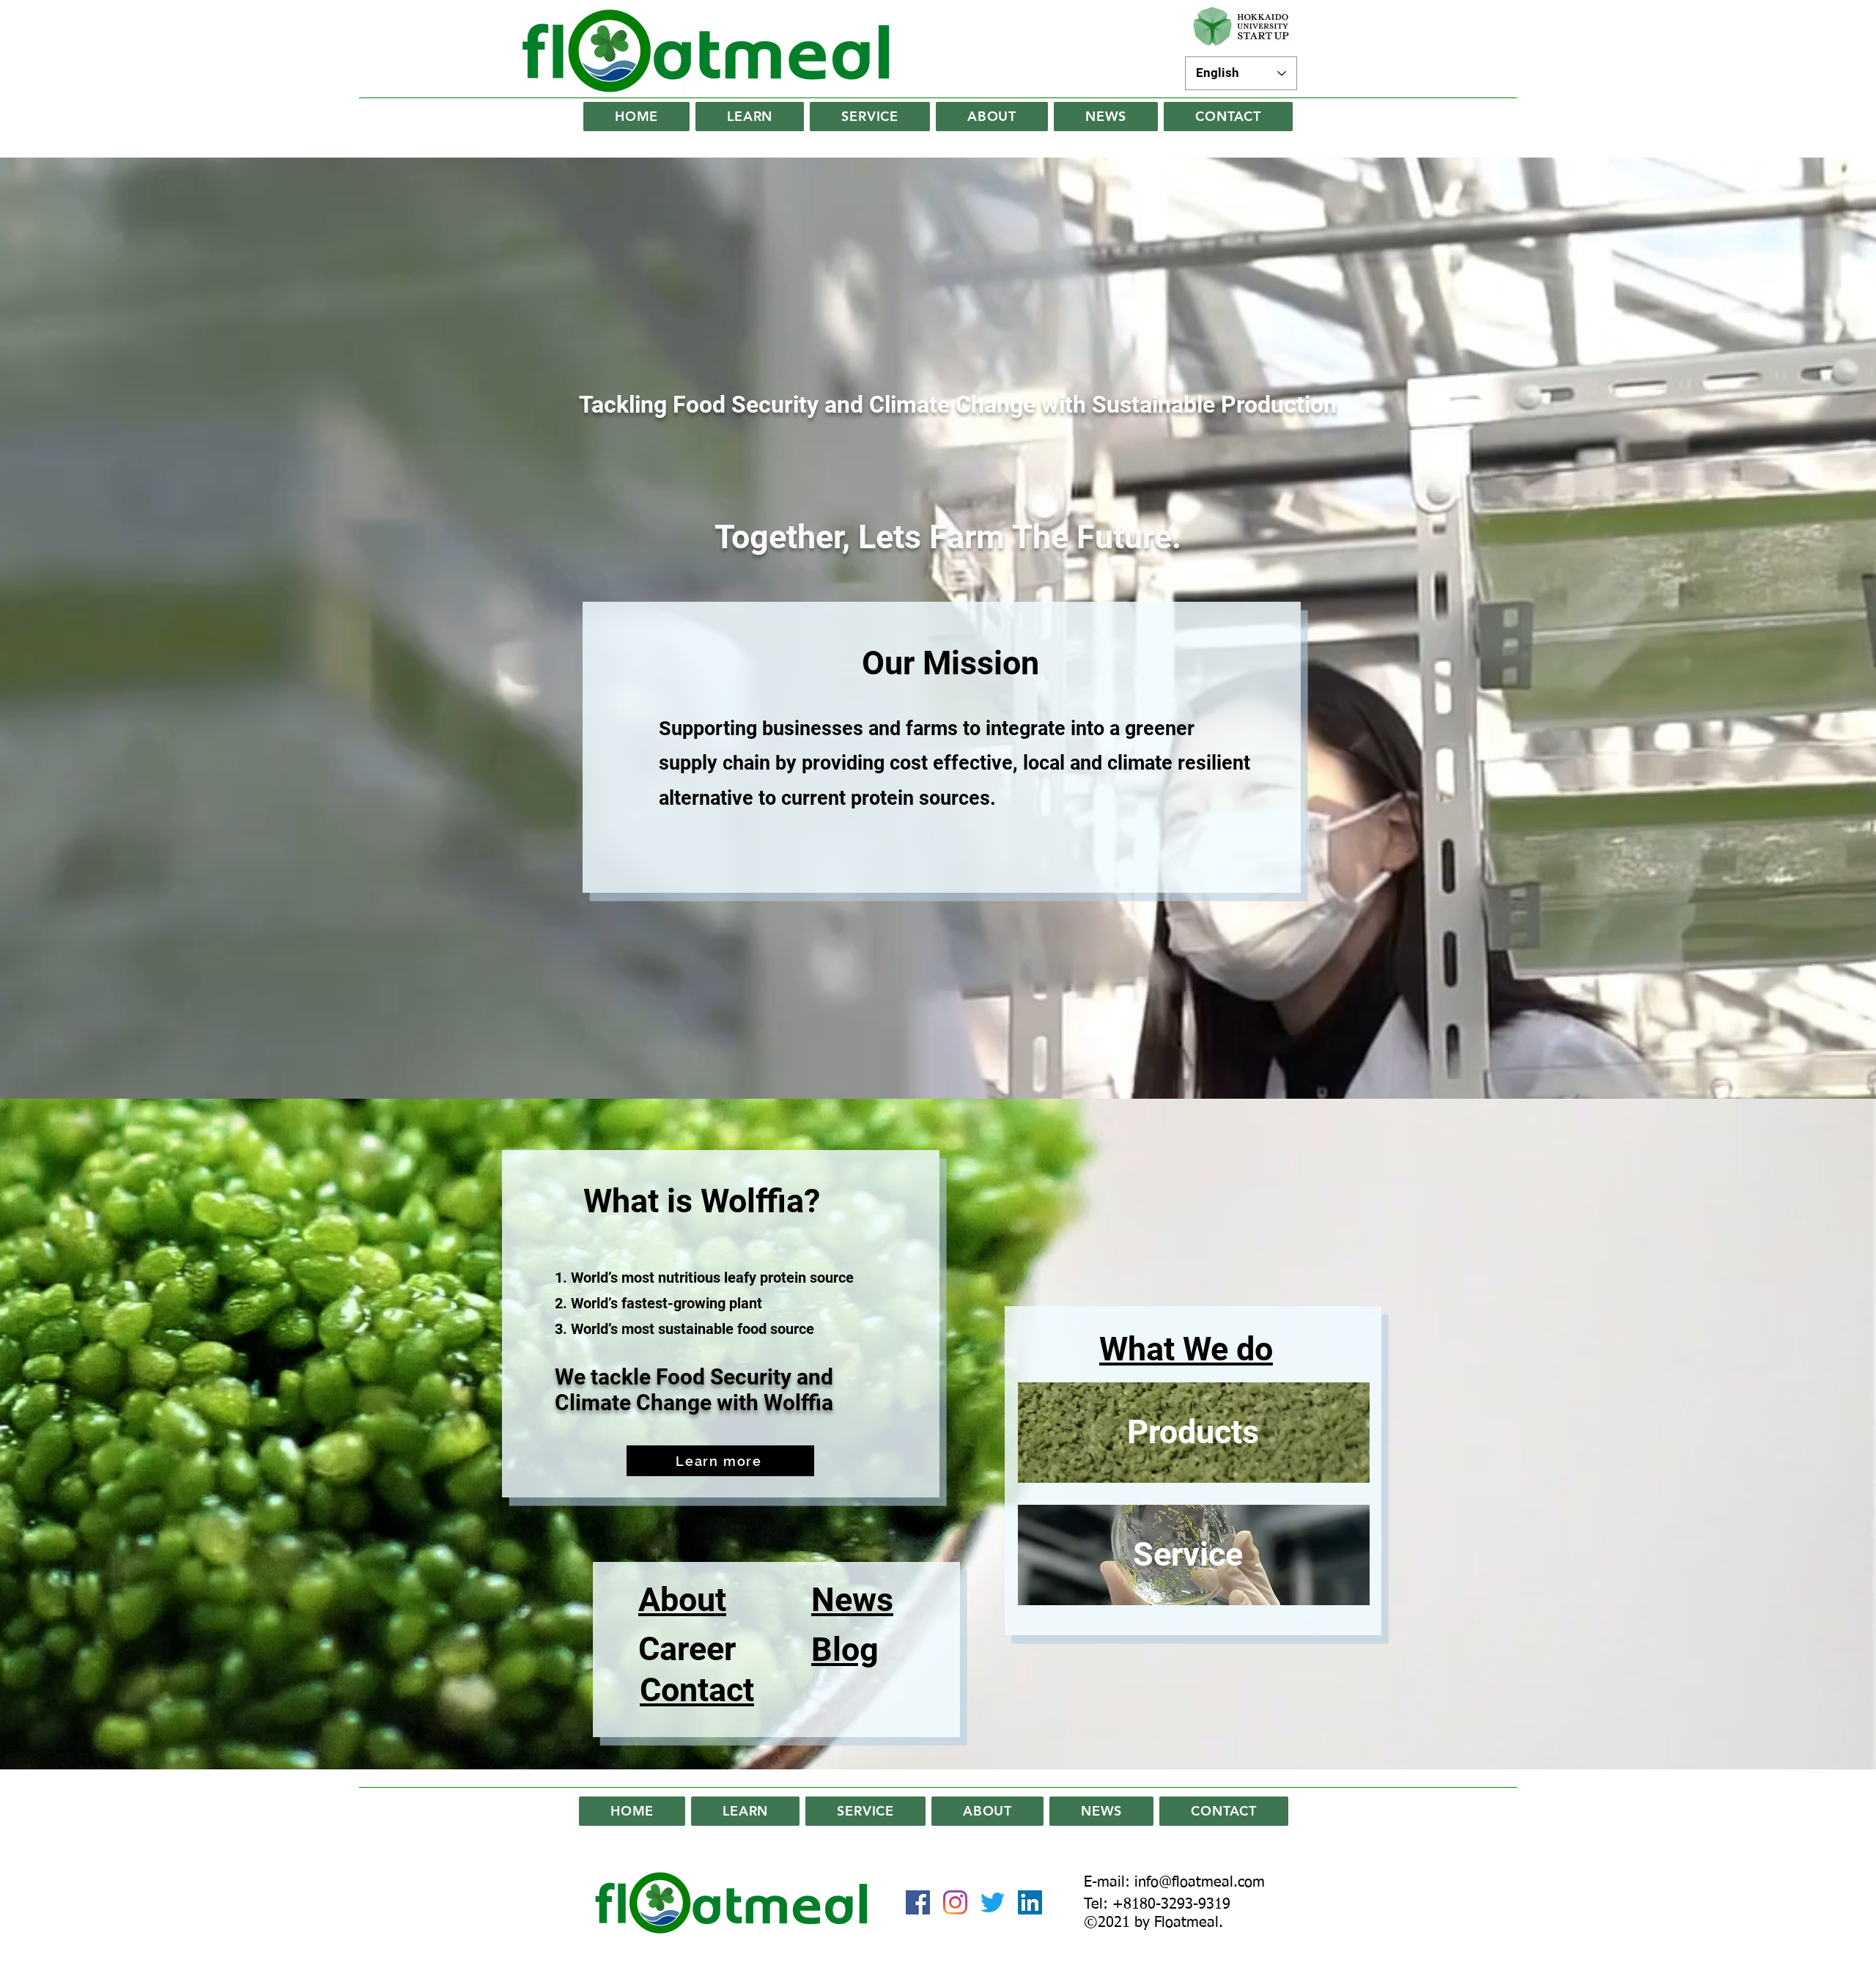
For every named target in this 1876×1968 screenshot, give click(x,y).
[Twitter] (993, 1902)
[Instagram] (955, 1902)
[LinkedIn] (1030, 1902)
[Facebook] (918, 1902)
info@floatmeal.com (1200, 1882)
